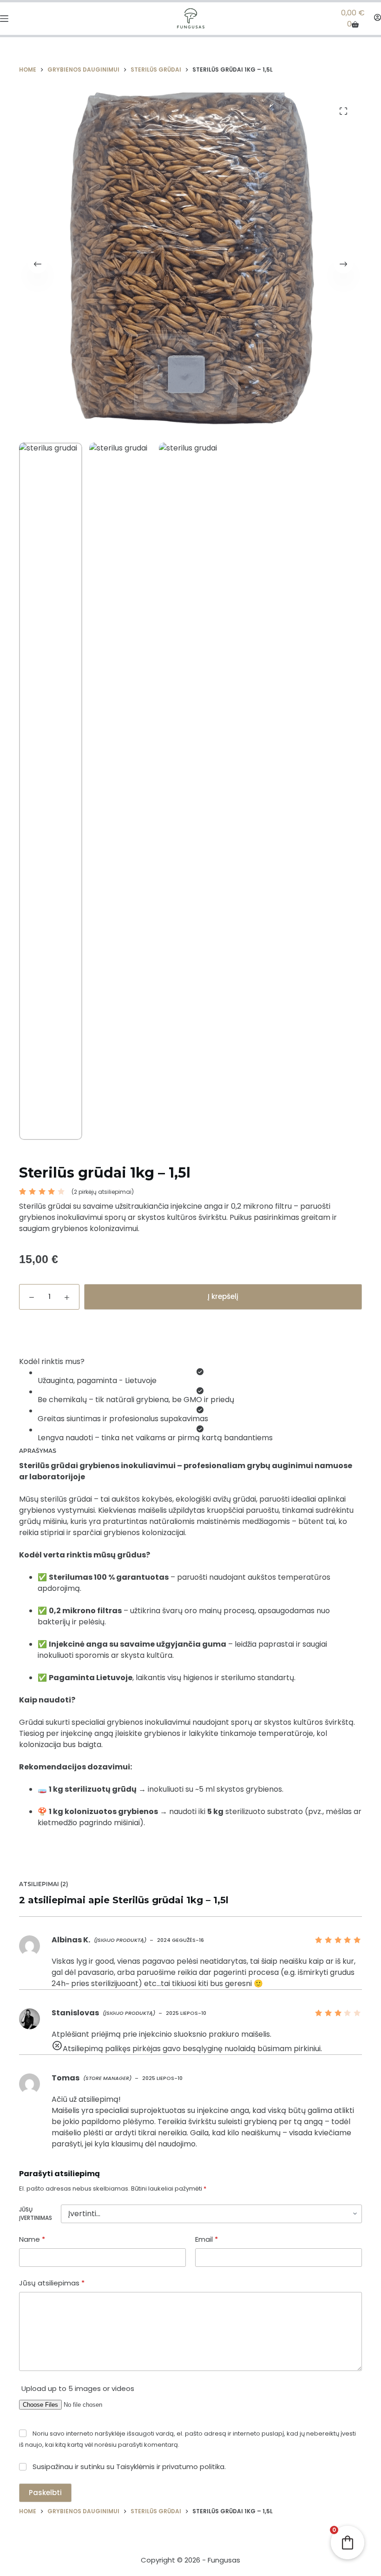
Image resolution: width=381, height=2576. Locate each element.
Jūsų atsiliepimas (52, 2283)
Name (32, 2239)
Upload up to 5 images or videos (78, 2388)
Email (207, 2239)
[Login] (378, 18)
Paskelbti (45, 2493)
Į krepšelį (223, 1296)
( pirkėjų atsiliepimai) (103, 1192)
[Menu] (4, 19)
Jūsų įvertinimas (36, 2214)
